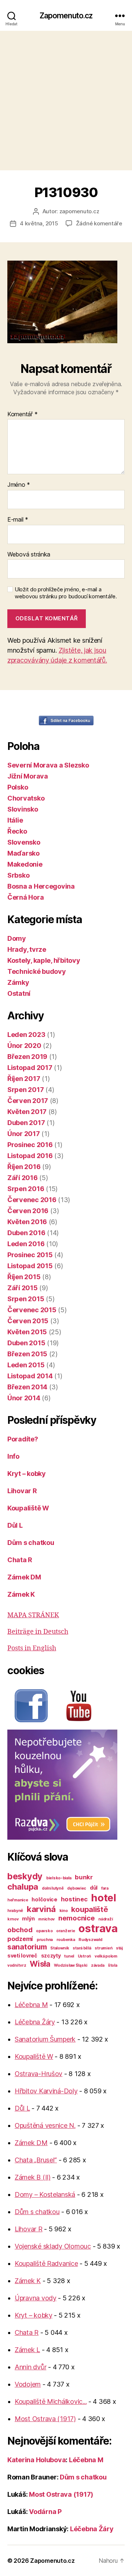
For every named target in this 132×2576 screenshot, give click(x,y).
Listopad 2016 (30, 1156)
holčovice (44, 1899)
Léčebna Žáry (35, 2022)
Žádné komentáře (99, 223)
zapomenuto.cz (79, 211)
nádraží (105, 1919)
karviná (41, 1909)
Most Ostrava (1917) (45, 2419)
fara (105, 1888)
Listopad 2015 (30, 1266)
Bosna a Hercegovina (41, 886)
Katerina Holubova (36, 2460)
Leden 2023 (26, 1035)
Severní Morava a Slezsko (48, 765)
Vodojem (28, 2384)
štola (113, 1965)
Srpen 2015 (26, 1299)
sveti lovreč (22, 1955)
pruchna (45, 1940)
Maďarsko (23, 853)
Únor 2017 (24, 1134)
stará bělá (82, 1948)
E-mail (18, 520)
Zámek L (27, 2350)
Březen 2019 (27, 1057)
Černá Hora (25, 897)
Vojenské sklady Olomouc (53, 2246)
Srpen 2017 (25, 1090)
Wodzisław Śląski (71, 1965)
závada (98, 1965)
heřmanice (18, 1900)
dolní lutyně (53, 1888)
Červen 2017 (28, 1101)
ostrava (98, 1928)
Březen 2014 (27, 1387)
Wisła (40, 1964)
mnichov (46, 1919)
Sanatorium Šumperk (45, 2039)
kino (64, 1911)
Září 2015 (23, 1288)
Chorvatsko (26, 798)
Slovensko (24, 842)
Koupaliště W (28, 1508)
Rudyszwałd (90, 1940)
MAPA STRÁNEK (33, 1615)
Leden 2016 (26, 1244)
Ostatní (19, 993)
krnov (13, 1919)
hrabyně (15, 1911)
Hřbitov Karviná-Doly (46, 2091)
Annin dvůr (30, 2367)
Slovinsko (23, 809)
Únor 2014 (24, 1398)
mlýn (28, 1918)
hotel (104, 1898)
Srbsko (18, 875)
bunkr (84, 1877)
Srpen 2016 (26, 1189)
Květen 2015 (27, 1332)
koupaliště (89, 1909)
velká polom (106, 1956)
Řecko (17, 831)
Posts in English (32, 1648)
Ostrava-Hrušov (38, 2074)
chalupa (23, 1886)
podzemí (20, 1939)
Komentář (22, 414)
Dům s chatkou (31, 1543)
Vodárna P (45, 2512)
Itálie (15, 820)
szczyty (51, 1955)
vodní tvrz (17, 1965)
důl (94, 1888)
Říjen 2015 (24, 1277)
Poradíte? (23, 1439)
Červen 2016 (28, 1211)
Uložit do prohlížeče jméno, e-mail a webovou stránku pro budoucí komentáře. (66, 593)
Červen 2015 (28, 1321)
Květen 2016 (27, 1222)
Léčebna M (31, 2005)
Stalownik (60, 1948)
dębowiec (77, 1888)
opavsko (44, 1931)
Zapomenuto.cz (66, 16)
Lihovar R (22, 1491)
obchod (20, 1930)
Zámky (18, 982)
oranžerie (66, 1931)
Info (13, 1456)
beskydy (25, 1876)
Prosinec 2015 (30, 1255)
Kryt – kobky (27, 1474)
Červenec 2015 (32, 1310)
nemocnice (77, 1918)
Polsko (18, 787)
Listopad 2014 (30, 1376)
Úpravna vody (36, 2298)
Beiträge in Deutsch (38, 1632)
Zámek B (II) (33, 2177)
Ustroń (84, 1956)
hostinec (74, 1899)
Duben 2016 (26, 1233)
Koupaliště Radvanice (46, 2263)
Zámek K (21, 1594)
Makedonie (25, 864)
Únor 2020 (24, 1046)
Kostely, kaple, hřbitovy (44, 960)
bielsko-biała (59, 1878)
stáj (119, 1948)
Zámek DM (24, 1577)
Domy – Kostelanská (45, 2194)
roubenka (66, 1940)
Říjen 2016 (24, 1167)
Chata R (20, 1560)
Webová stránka (29, 555)
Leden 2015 (26, 1365)
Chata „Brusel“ (36, 2160)
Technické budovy (37, 971)
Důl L (15, 1525)
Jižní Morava (28, 776)
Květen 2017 (27, 1112)
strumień (103, 1948)
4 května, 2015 (39, 223)
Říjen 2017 (24, 1079)
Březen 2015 (27, 1354)
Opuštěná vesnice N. (45, 2125)
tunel (69, 1956)
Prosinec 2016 (30, 1145)
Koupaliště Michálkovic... (51, 2401)
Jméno (19, 485)
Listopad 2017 (30, 1068)
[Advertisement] (66, 101)
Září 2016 (23, 1178)
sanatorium (27, 1947)
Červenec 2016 (32, 1200)
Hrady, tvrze (27, 949)
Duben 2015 (26, 1343)
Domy (17, 938)
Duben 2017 (26, 1123)
